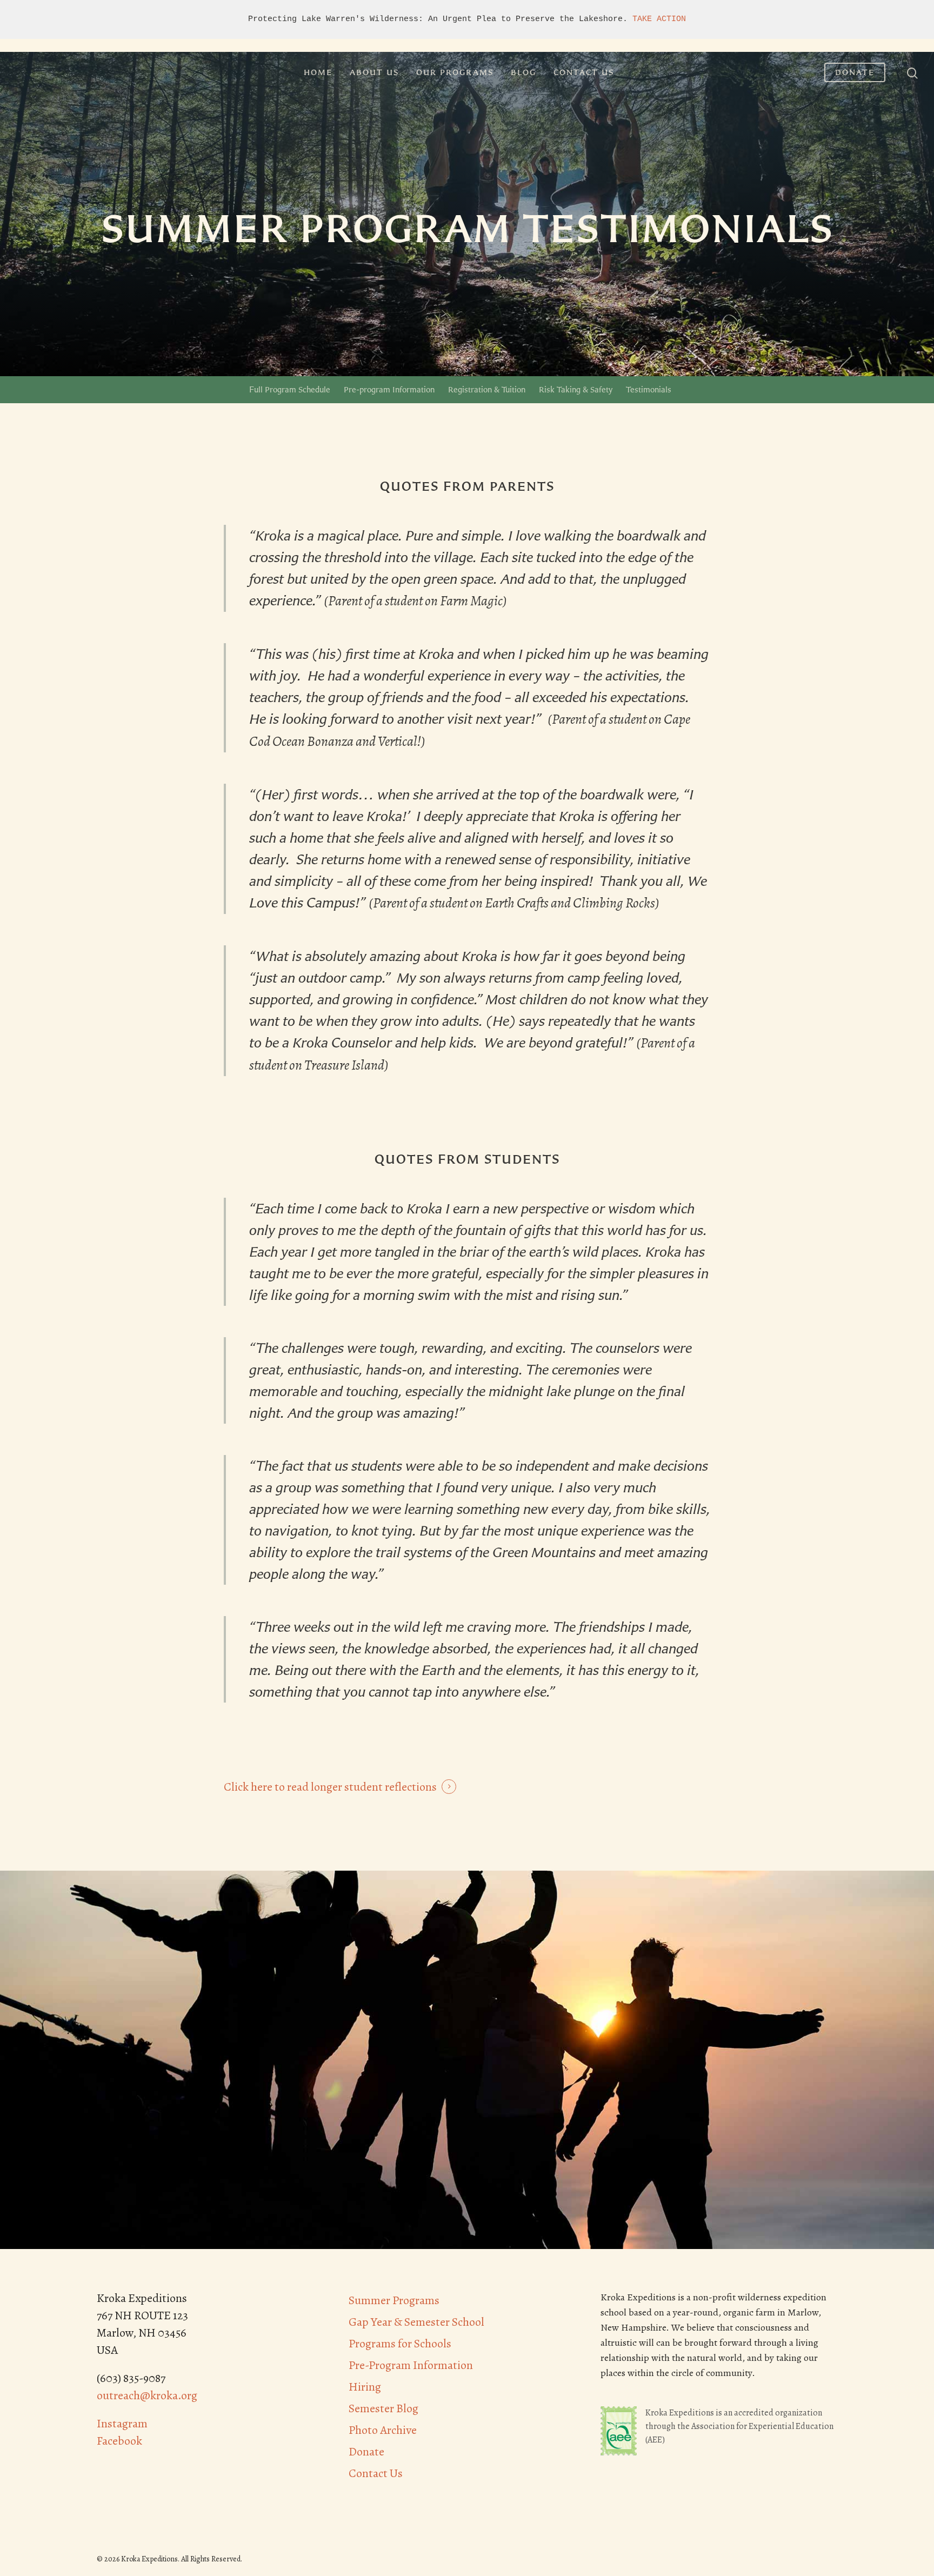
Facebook (119, 2441)
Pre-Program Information (411, 2365)
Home (318, 72)
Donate (855, 72)
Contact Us (584, 72)
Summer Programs (394, 2300)
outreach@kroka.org (147, 2395)
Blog (523, 72)
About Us (374, 72)
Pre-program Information (389, 389)
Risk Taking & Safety (576, 389)
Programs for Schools (400, 2344)
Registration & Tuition (487, 389)
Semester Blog (383, 2408)
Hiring (365, 2387)
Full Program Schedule (290, 389)
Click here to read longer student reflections (330, 1787)
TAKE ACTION (659, 19)
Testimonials (649, 389)
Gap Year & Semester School (416, 2322)
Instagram (122, 2424)
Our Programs (455, 72)
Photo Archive (383, 2430)
